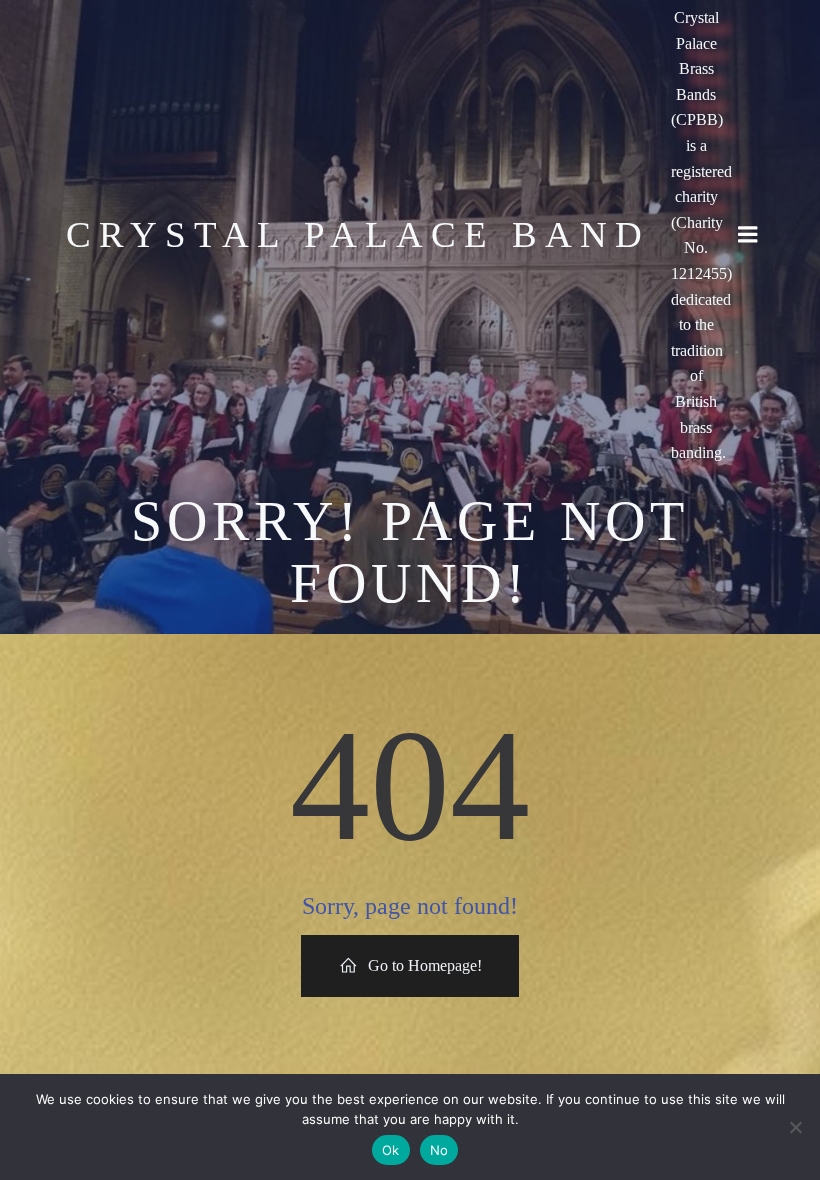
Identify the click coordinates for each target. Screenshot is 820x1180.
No (439, 1150)
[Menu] (748, 235)
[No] (795, 1127)
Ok (391, 1150)
